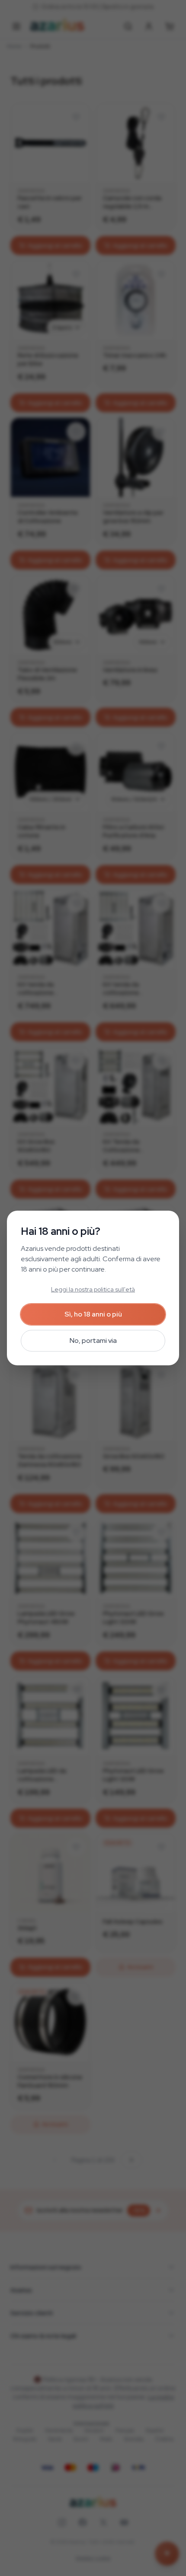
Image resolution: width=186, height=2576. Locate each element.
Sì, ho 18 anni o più (93, 1314)
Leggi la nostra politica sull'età (93, 1289)
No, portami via (93, 1340)
